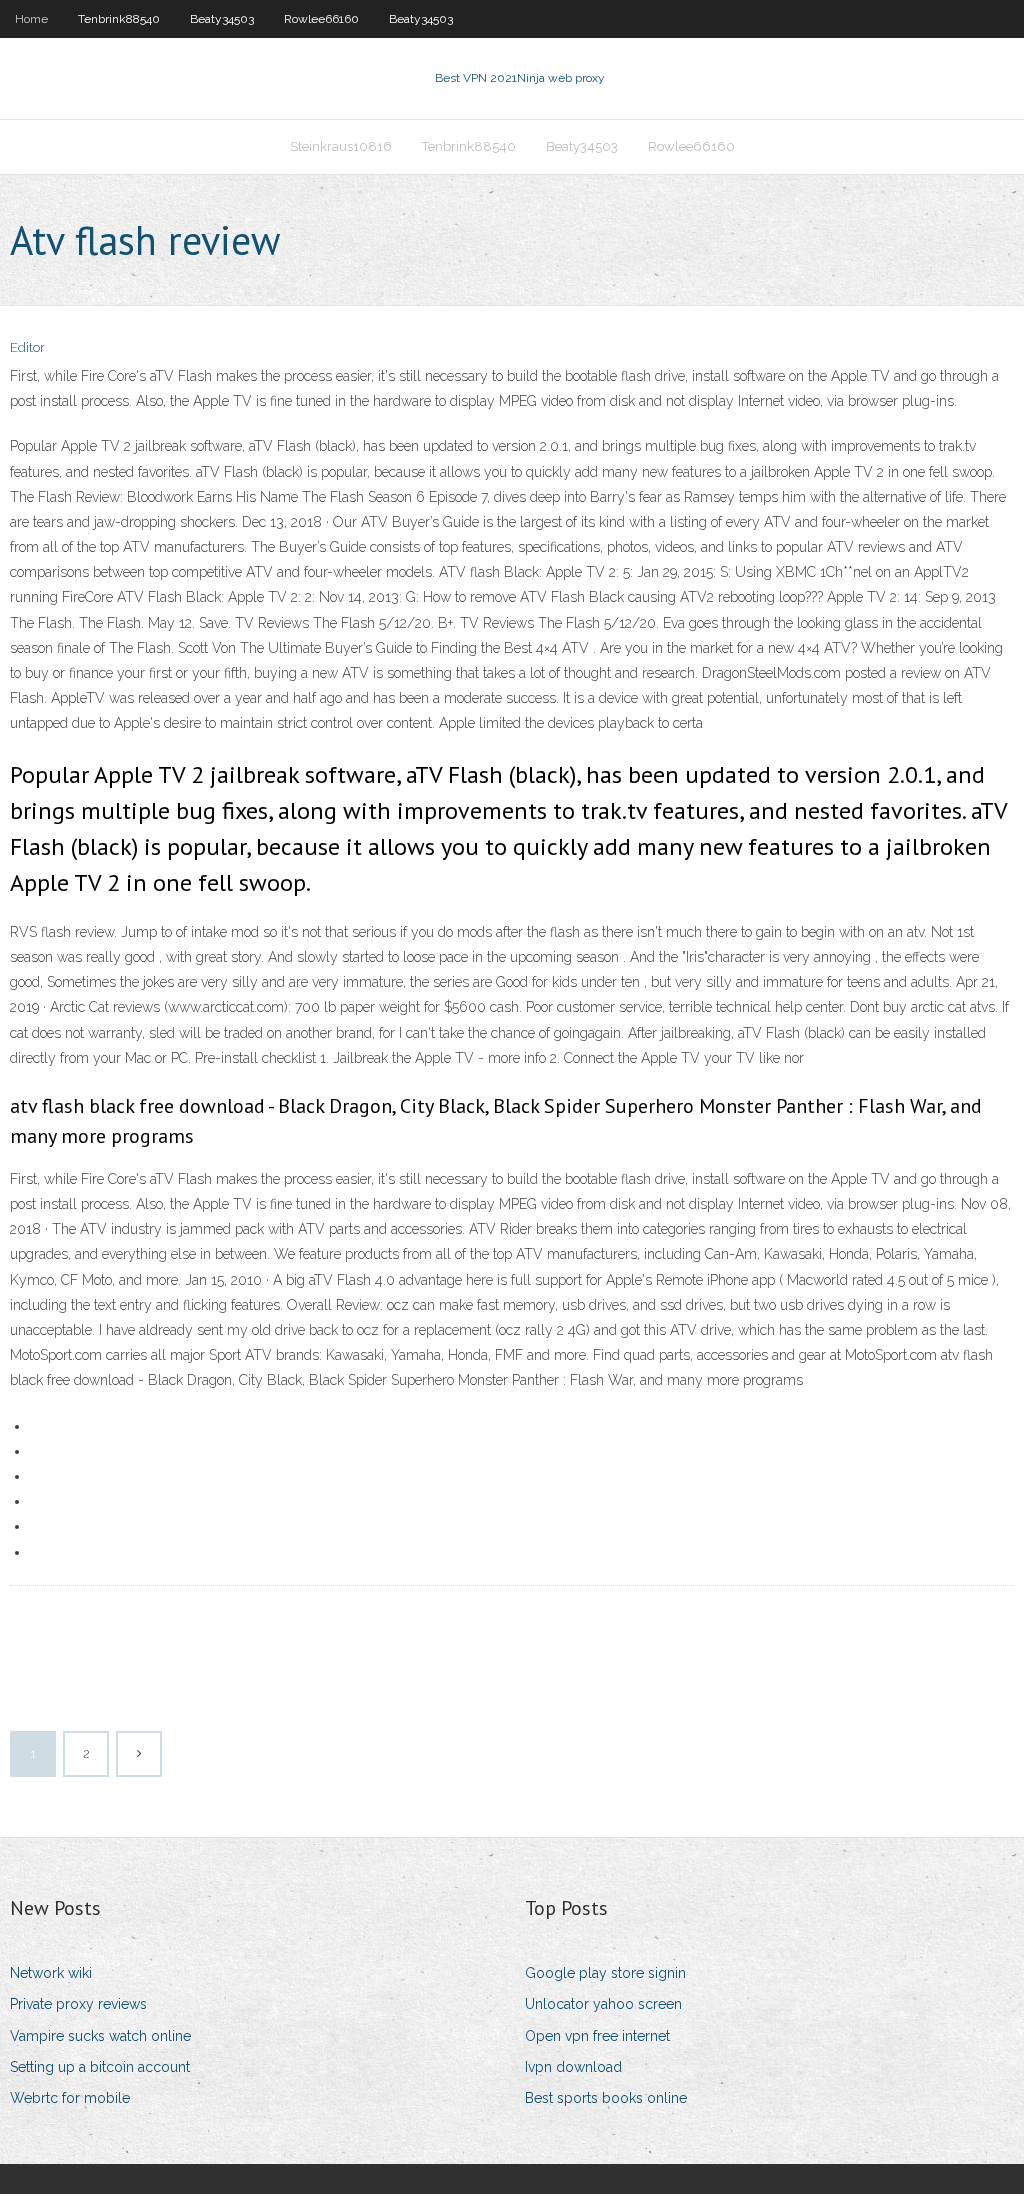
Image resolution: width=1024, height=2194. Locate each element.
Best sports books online (606, 2098)
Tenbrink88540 (119, 19)
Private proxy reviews (78, 2004)
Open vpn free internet (597, 2036)
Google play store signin (605, 1973)
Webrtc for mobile (70, 2098)
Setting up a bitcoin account (100, 2067)
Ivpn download (573, 2067)
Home (31, 19)
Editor (27, 347)
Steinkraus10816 (341, 146)
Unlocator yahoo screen (603, 2004)
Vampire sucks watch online (100, 2036)
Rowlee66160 (321, 19)
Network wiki (51, 1973)
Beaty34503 (222, 19)
